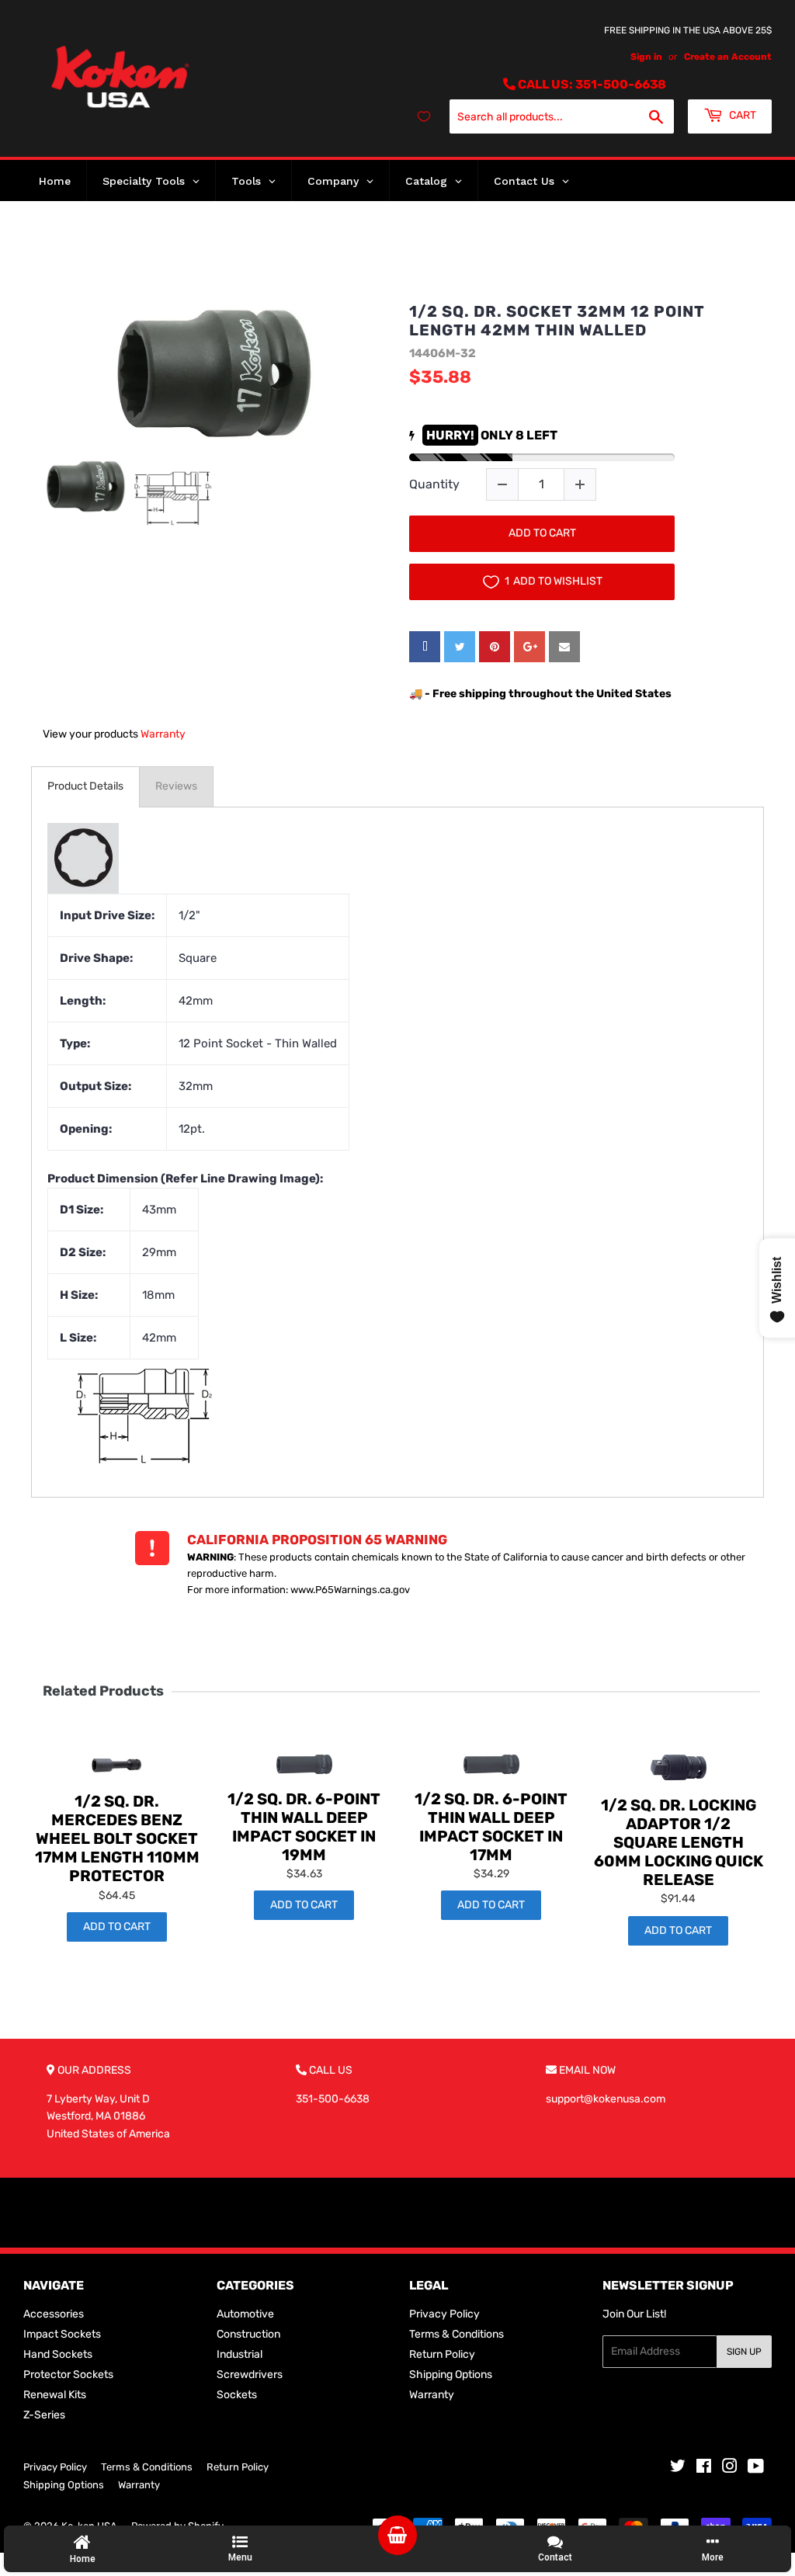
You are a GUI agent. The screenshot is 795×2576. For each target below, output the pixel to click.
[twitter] (460, 647)
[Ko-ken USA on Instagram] (730, 2468)
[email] (564, 647)
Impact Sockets (62, 2334)
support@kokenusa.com (606, 2099)
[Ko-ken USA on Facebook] (704, 2468)
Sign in (646, 57)
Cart (741, 115)
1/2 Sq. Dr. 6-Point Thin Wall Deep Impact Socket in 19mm (304, 1827)
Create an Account (728, 57)
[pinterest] (495, 647)
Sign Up (744, 2352)
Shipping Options (451, 2375)
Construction (248, 2334)
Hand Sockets (58, 2354)
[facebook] (425, 647)
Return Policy (442, 2354)
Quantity (434, 484)
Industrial (240, 2354)
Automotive (245, 2314)
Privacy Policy (444, 2314)
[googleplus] (529, 647)
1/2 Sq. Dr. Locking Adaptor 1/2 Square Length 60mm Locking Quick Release (679, 1842)
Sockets (237, 2395)
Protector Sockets (68, 2375)
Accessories (54, 2314)
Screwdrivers (250, 2375)
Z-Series (44, 2415)
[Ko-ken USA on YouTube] (756, 2468)
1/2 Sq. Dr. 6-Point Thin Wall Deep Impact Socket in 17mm (491, 1827)
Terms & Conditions (457, 2334)
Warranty (163, 734)
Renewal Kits (55, 2395)
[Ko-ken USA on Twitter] (678, 2468)
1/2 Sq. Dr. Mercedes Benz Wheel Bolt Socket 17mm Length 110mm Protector (117, 1838)
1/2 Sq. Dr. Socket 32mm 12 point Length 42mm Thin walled (557, 321)
